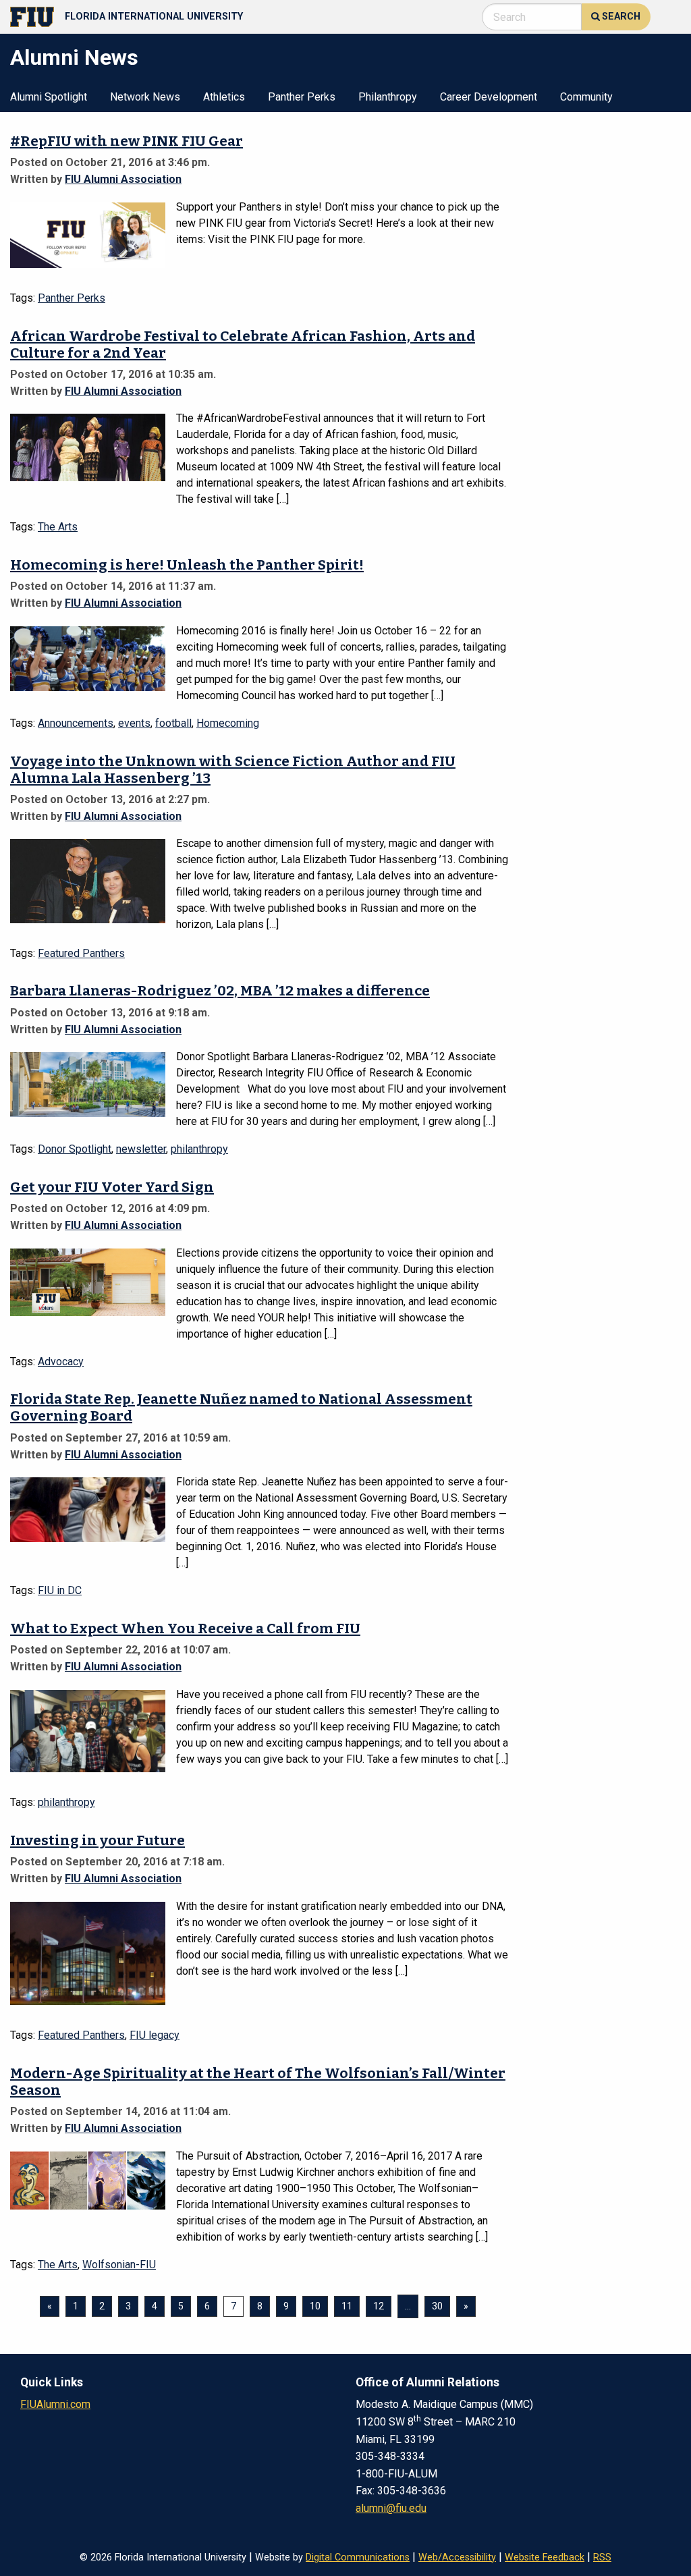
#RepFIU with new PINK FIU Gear (127, 141)
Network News (145, 98)
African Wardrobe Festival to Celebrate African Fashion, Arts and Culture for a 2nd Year (243, 345)
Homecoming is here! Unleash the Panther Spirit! (187, 565)
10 (315, 2306)
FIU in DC (60, 1590)
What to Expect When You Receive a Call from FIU (185, 1629)
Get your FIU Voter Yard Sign (112, 1187)
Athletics (224, 98)
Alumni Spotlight (49, 98)
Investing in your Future (98, 1841)
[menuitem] (49, 96)
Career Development (489, 98)
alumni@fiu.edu (391, 2508)
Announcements (76, 723)
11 (347, 2306)
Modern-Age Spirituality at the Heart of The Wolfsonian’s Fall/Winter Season (258, 2082)
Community (586, 98)
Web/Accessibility (457, 2557)
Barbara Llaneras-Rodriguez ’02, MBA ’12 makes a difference (220, 991)
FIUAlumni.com (55, 2404)
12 (379, 2306)
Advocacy (61, 1362)
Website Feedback (545, 2557)
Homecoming (228, 723)
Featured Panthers (81, 953)
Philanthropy (388, 98)
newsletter (141, 1149)
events (134, 723)
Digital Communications (358, 2557)
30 (437, 2306)
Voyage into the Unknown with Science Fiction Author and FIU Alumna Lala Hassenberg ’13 (233, 770)
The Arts (58, 527)
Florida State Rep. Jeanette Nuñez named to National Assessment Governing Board (241, 1408)
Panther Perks (302, 98)
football (173, 723)
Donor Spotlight (75, 1149)
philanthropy (199, 1149)
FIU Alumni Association (123, 179)
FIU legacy (155, 2035)
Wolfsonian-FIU (119, 2265)
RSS (602, 2557)
